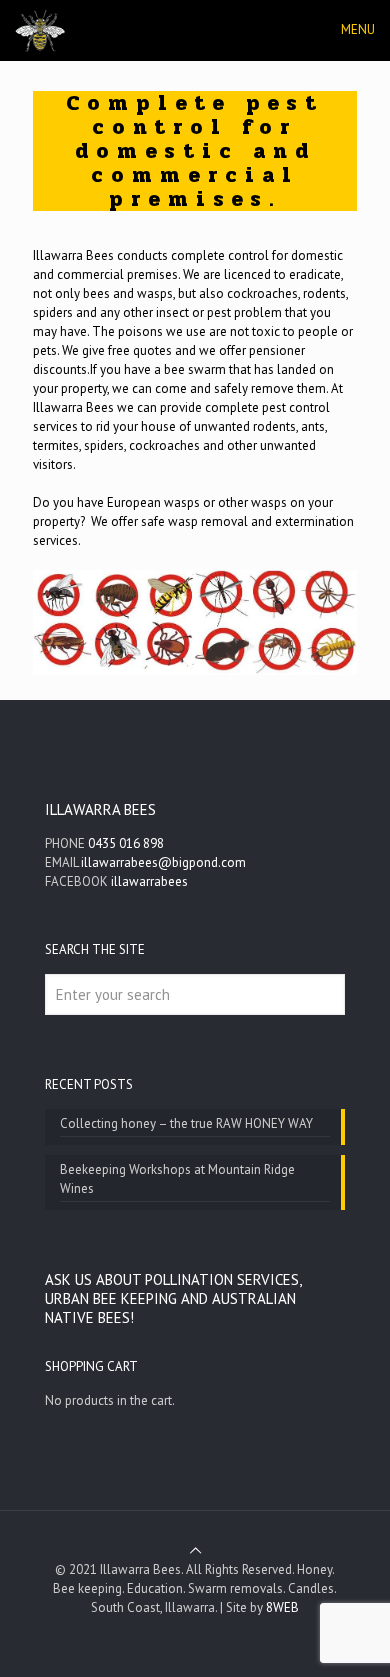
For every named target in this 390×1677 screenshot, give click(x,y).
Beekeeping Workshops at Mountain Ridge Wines (177, 1179)
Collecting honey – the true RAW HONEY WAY (186, 1123)
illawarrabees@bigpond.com (163, 862)
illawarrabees (149, 881)
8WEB (282, 1607)
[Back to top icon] (195, 1550)
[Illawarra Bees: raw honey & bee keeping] (40, 30)
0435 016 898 (126, 843)
